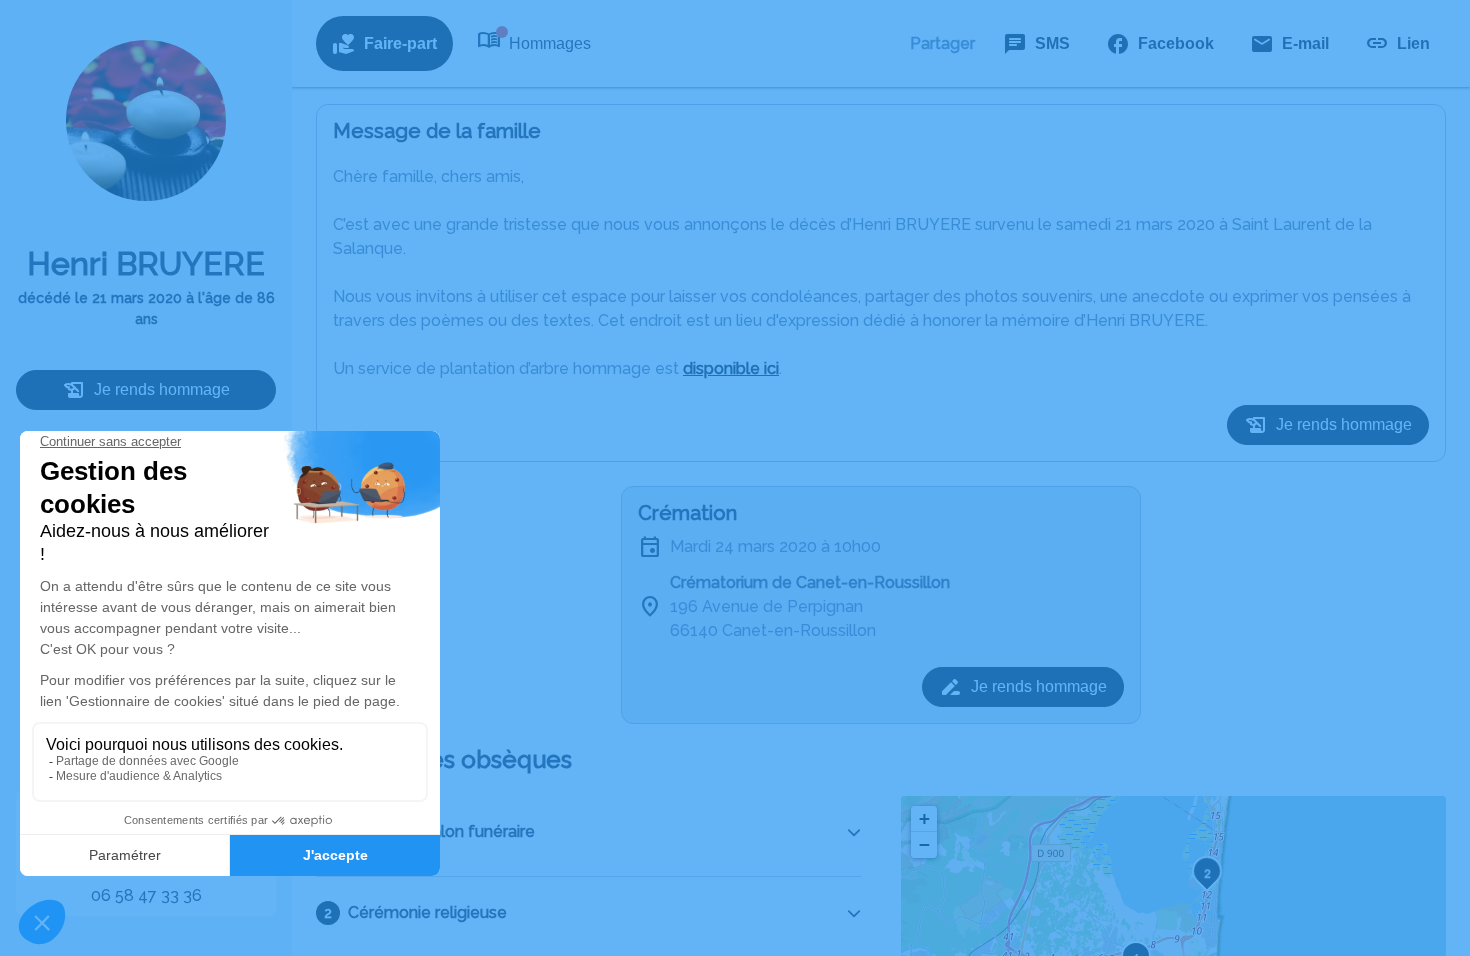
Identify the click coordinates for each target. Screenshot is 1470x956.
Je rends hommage (162, 389)
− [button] (924, 844)
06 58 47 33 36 (146, 895)
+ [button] (924, 818)
